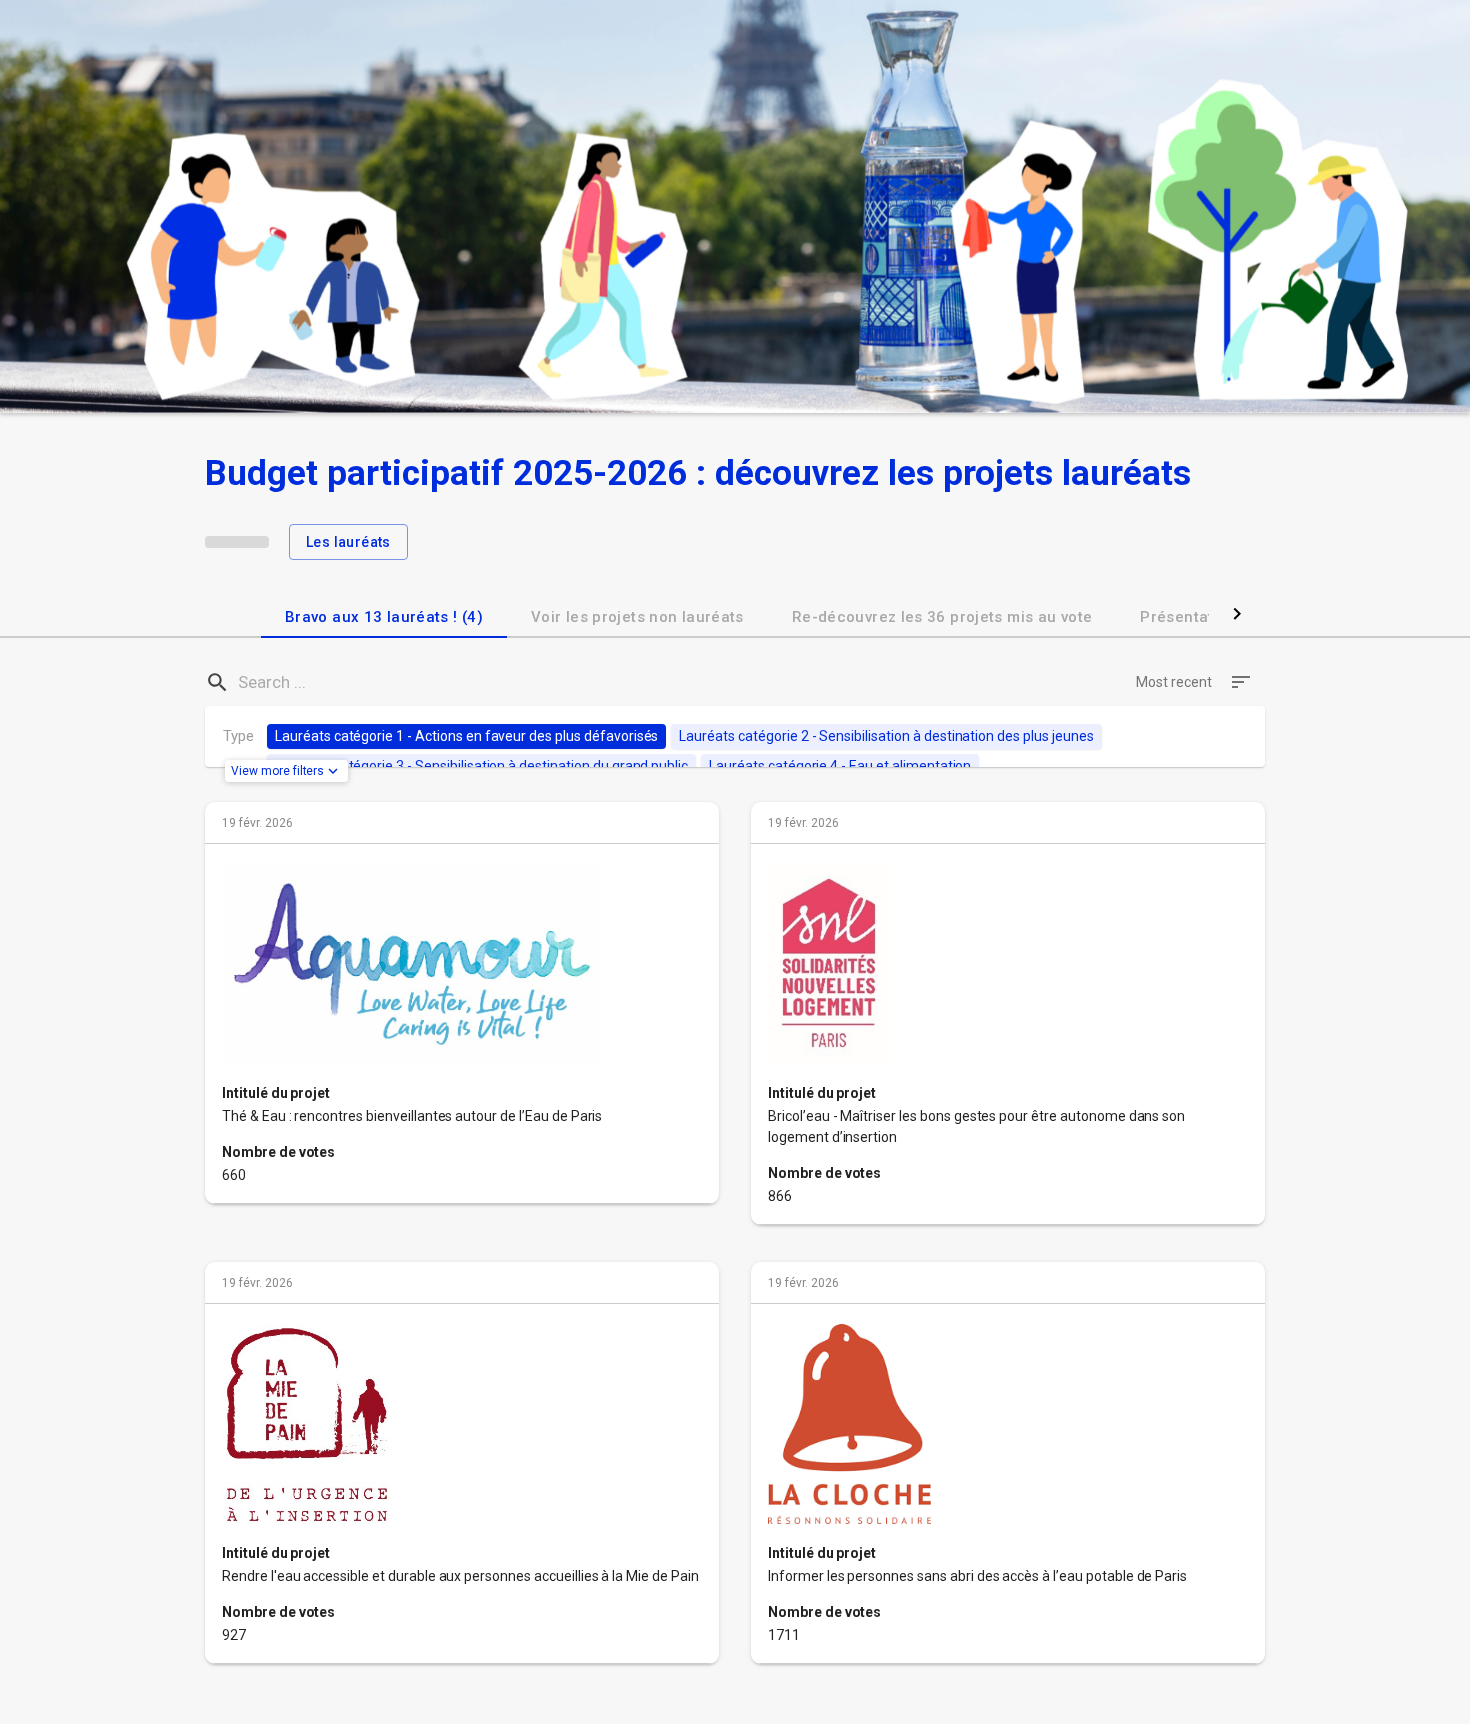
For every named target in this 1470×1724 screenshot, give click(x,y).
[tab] (384, 614)
